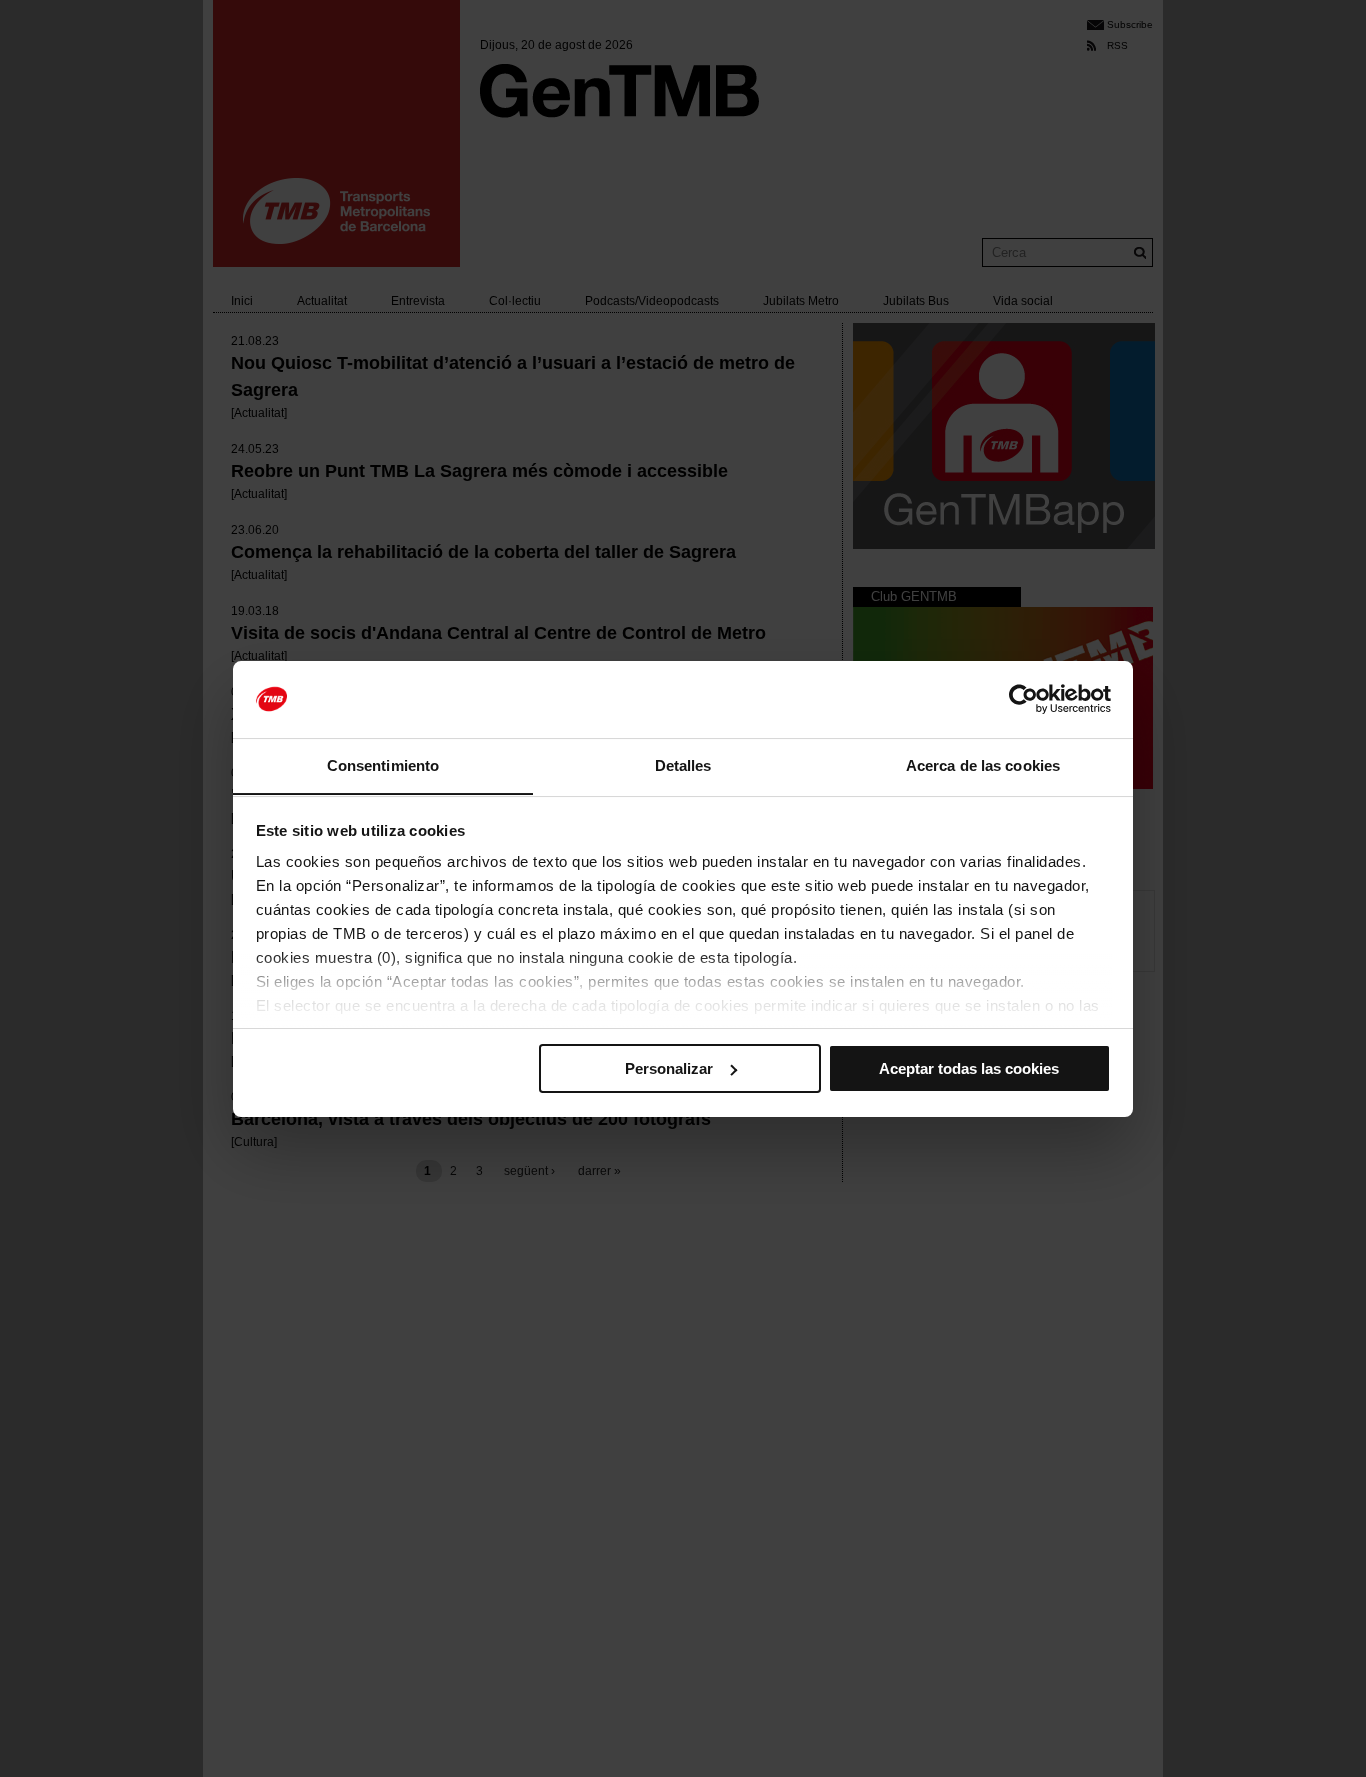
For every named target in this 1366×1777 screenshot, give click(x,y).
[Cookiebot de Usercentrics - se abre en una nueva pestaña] (1023, 699)
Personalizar (669, 1068)
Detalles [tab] (683, 764)
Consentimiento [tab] (383, 764)
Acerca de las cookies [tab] (983, 764)
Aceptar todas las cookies (969, 1068)
